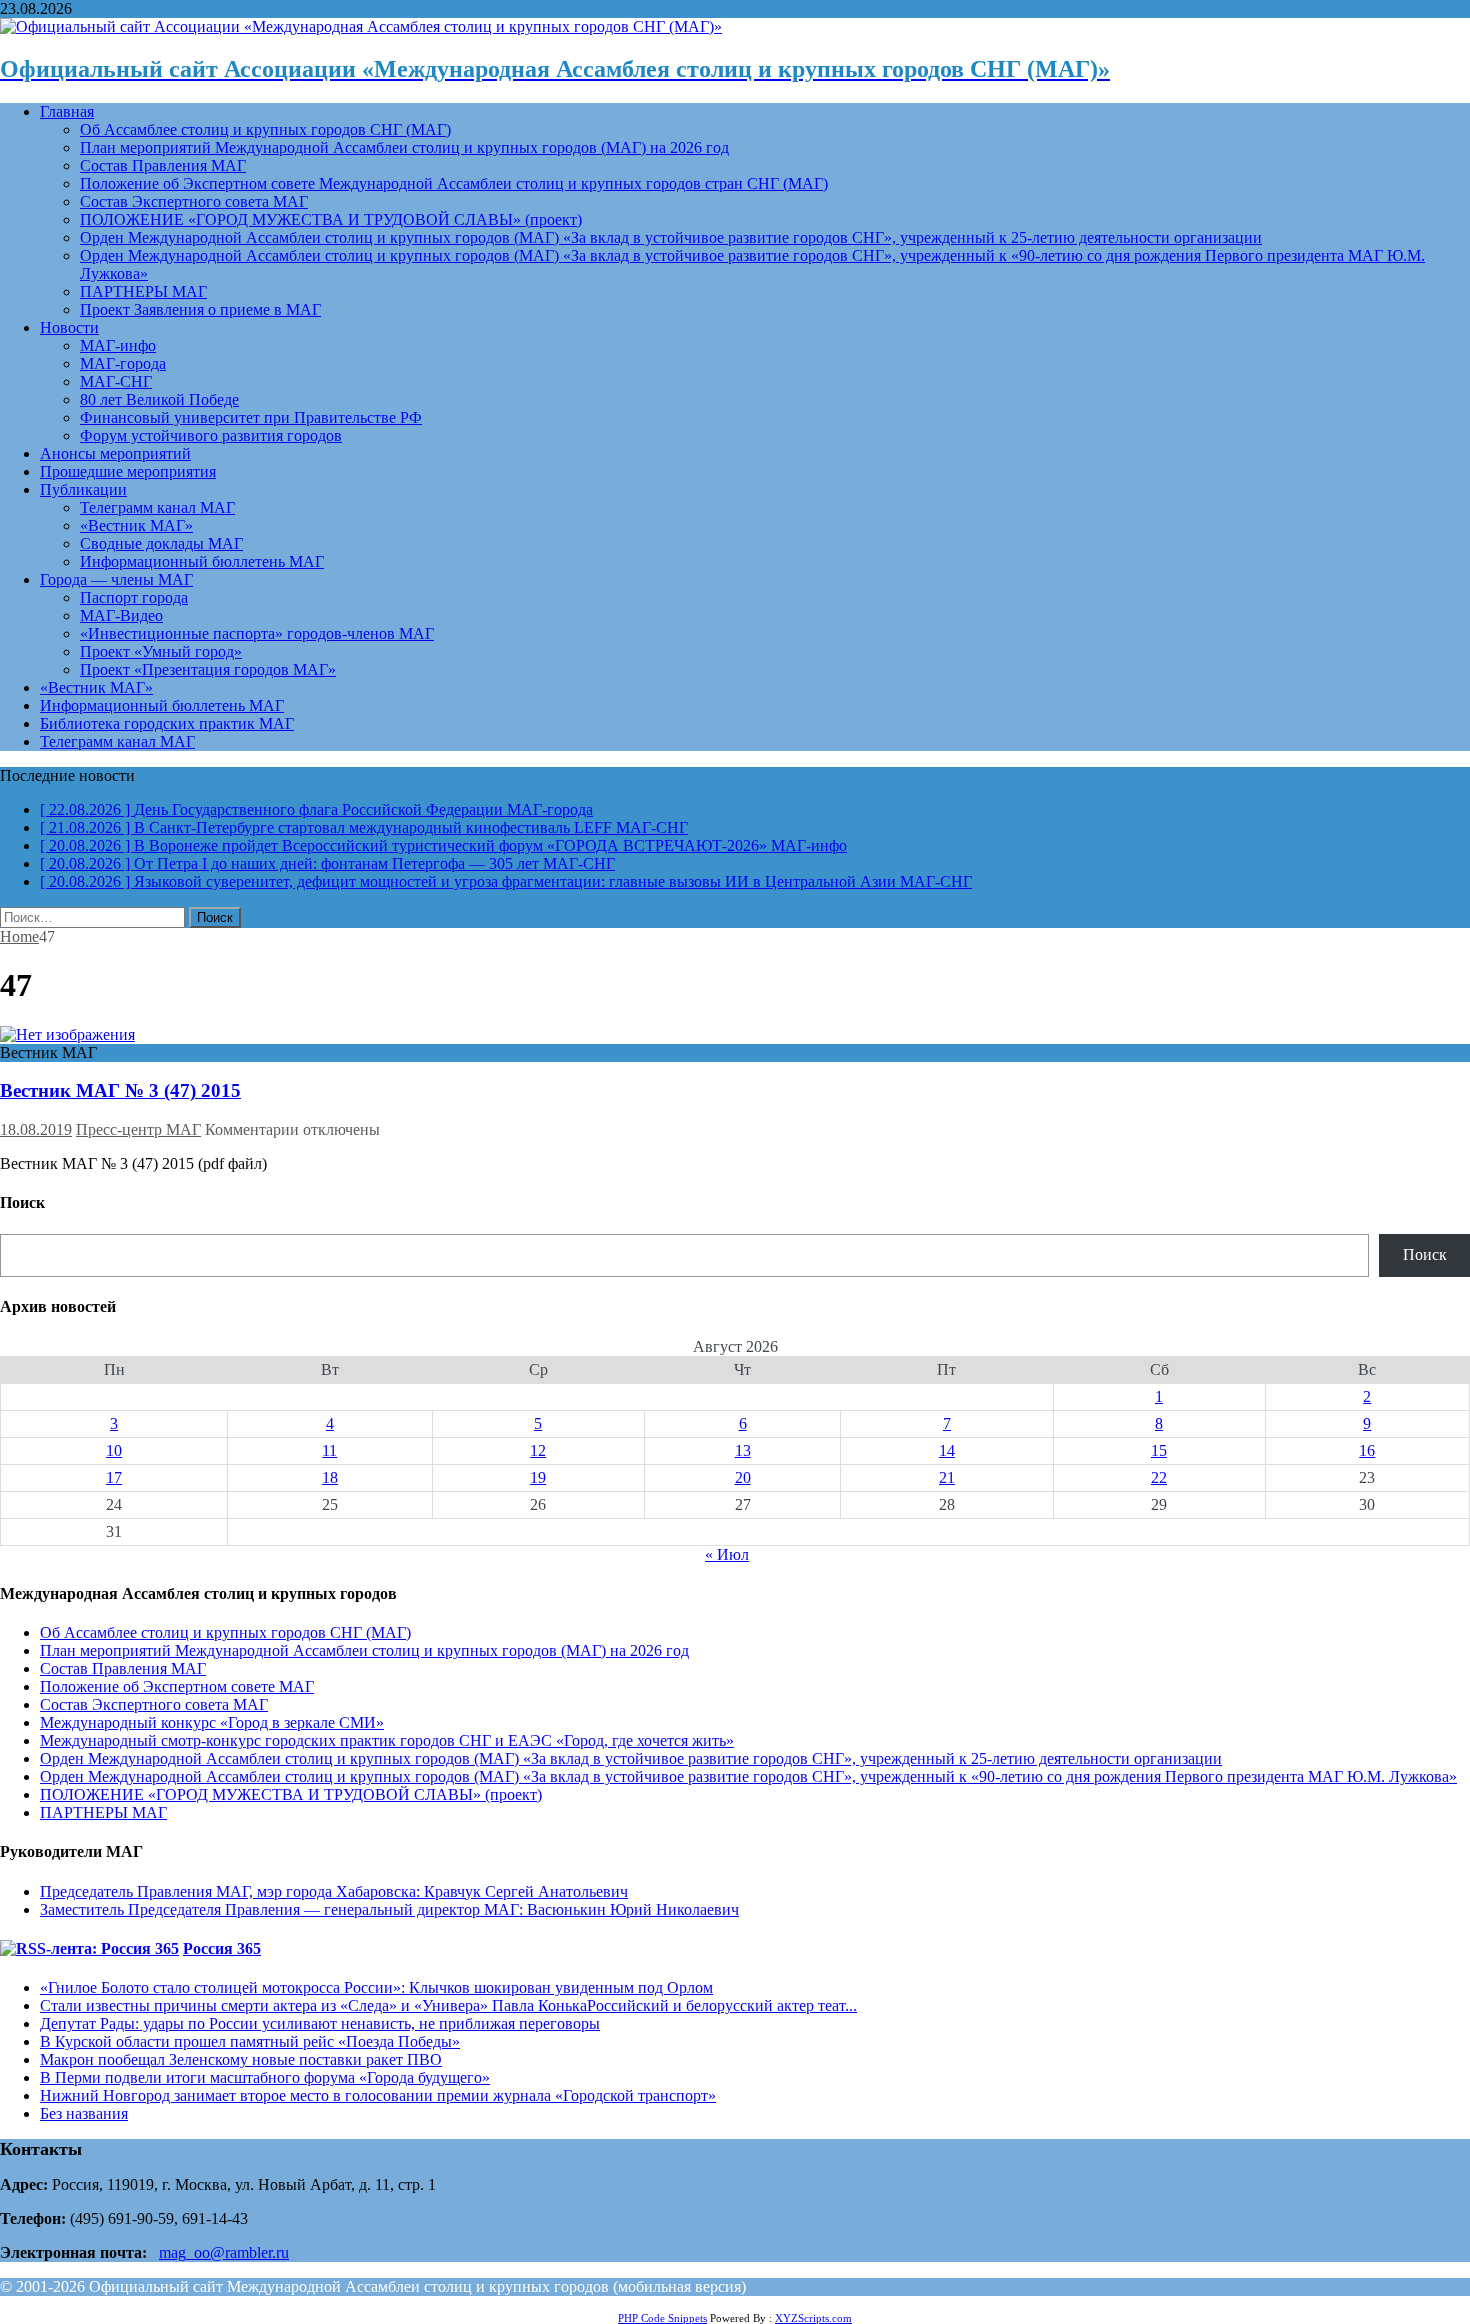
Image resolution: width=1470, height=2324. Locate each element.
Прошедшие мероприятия (128, 471)
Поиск (1425, 1254)
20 (743, 1477)
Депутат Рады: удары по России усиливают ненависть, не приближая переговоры (320, 2023)
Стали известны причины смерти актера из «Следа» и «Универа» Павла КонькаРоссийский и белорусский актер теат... (448, 2005)
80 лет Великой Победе (159, 399)
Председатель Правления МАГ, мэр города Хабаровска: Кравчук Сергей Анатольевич (334, 1891)
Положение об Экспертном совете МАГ (177, 1686)
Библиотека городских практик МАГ (167, 723)
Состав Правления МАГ (163, 165)
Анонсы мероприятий (115, 453)
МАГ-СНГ (116, 381)
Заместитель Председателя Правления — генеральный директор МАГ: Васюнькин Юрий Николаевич (389, 1909)
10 (114, 1450)
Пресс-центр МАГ (138, 1129)
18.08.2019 (36, 1129)
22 (1159, 1477)
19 (538, 1477)
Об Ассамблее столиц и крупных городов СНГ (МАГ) (265, 129)
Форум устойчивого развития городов (211, 435)
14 (947, 1450)
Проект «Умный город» (161, 651)
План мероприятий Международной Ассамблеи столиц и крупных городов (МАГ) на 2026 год (404, 147)
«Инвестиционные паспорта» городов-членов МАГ (257, 633)
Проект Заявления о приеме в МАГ (200, 309)
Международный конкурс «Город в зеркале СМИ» (212, 1722)
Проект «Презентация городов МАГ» (208, 669)
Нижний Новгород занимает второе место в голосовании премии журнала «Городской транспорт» (378, 2095)
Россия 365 (222, 1948)
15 (1159, 1450)
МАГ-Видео (121, 615)
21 (947, 1477)
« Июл (727, 1554)
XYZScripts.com (813, 2318)
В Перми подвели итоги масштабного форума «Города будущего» (265, 2077)
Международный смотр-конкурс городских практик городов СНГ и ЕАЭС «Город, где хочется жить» (387, 1740)
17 (114, 1477)
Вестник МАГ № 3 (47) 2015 (120, 1090)
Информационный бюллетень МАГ (202, 561)
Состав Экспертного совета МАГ (194, 201)
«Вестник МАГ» (136, 525)
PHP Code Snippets (662, 2318)
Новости (69, 327)
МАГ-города (123, 363)
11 (329, 1450)
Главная (67, 111)
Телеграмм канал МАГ (157, 507)
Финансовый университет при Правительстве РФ (251, 417)
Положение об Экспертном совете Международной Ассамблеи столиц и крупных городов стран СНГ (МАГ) (454, 183)
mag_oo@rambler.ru (224, 2252)
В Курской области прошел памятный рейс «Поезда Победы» (250, 2041)
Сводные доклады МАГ (161, 543)
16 (1367, 1450)
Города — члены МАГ (116, 579)
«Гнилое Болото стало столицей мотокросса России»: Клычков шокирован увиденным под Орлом (376, 1987)
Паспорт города (134, 597)
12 (538, 1450)
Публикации (83, 489)
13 (743, 1450)
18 (330, 1477)
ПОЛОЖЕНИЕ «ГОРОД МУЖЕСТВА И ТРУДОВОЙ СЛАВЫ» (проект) (331, 219)
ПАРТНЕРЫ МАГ (143, 291)
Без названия (84, 2113)
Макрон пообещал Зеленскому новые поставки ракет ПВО (241, 2059)
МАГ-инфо (118, 345)
